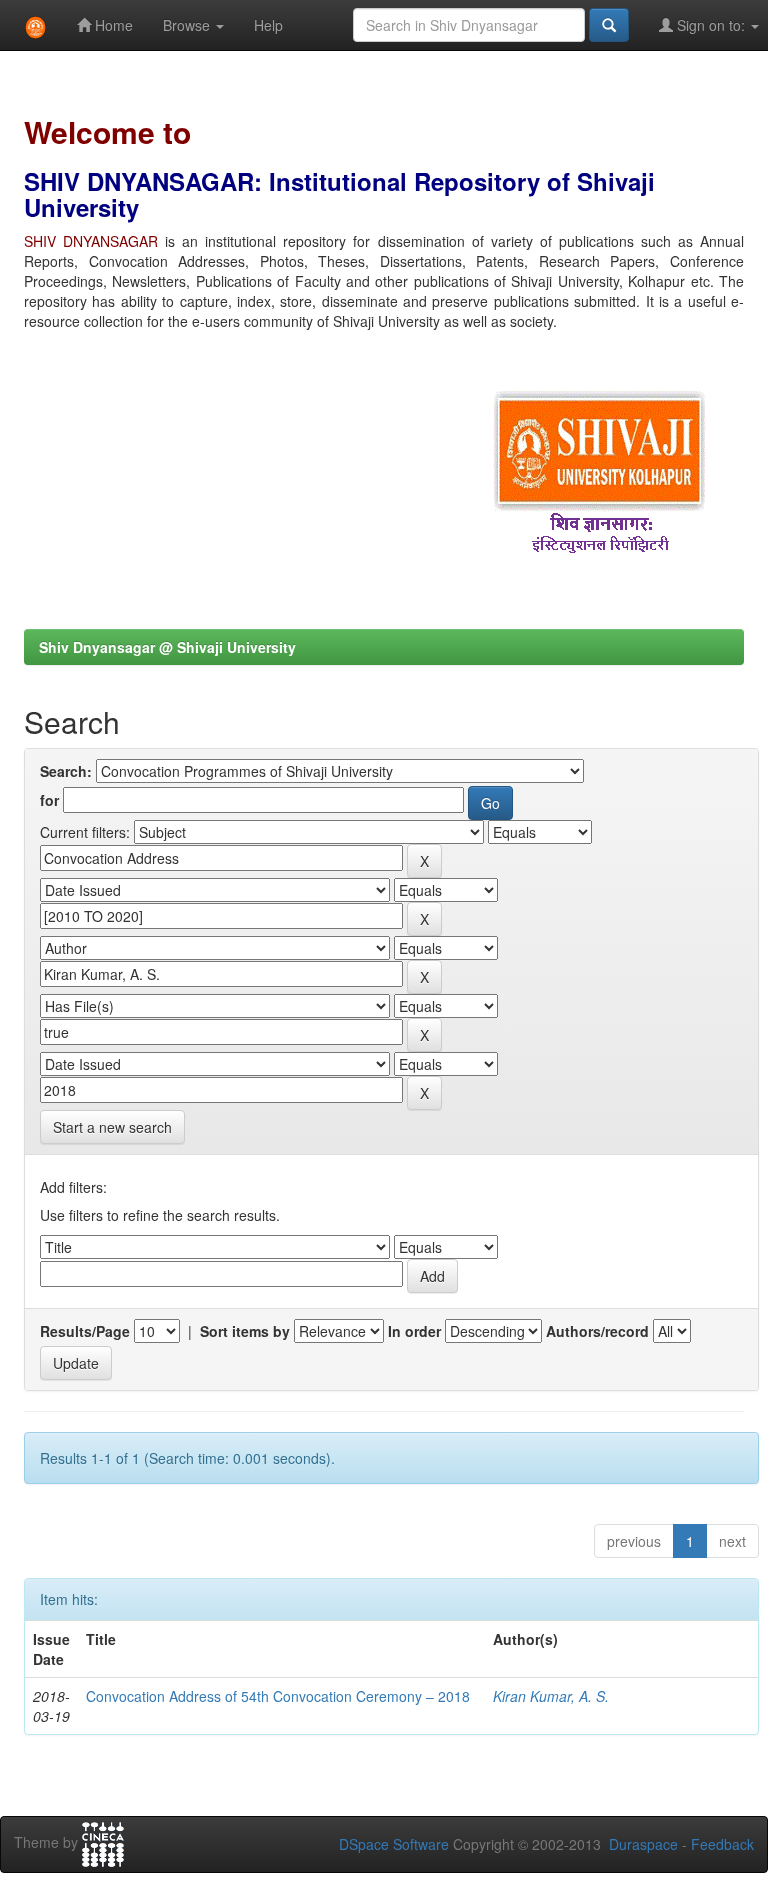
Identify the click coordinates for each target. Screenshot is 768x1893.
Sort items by (245, 1331)
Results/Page (85, 1331)
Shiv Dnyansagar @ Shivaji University (167, 647)
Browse (188, 25)
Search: (66, 771)
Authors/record (597, 1331)
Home (112, 25)
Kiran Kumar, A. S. (551, 1696)
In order (414, 1331)
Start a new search (112, 1127)
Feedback (722, 1844)
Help (268, 25)
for (49, 800)
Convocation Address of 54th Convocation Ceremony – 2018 (278, 1696)
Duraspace (643, 1844)
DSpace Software (394, 1844)
